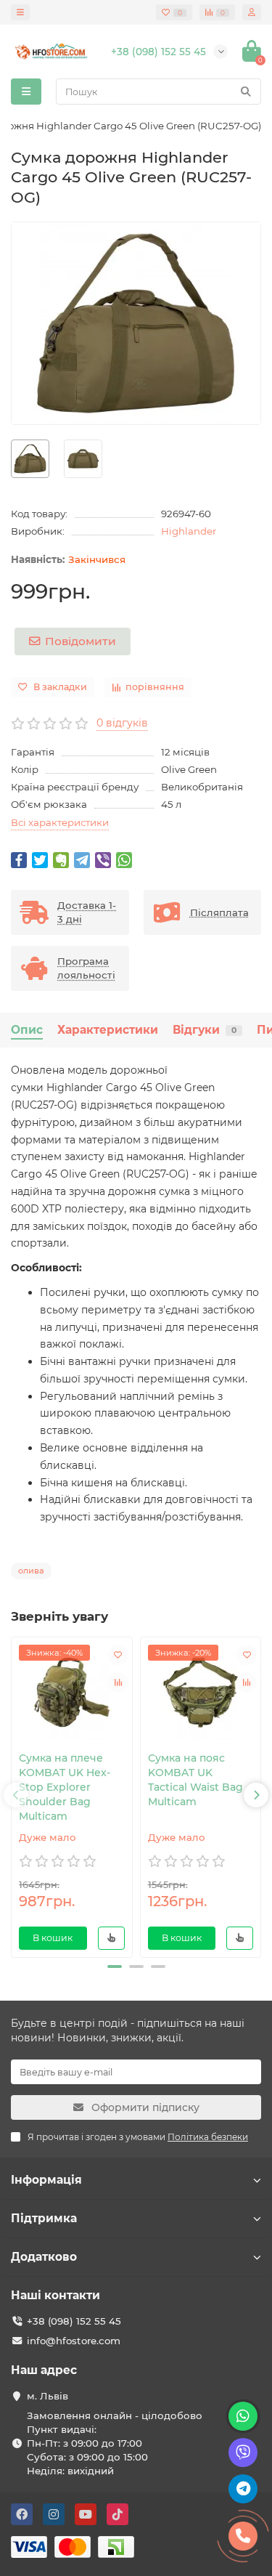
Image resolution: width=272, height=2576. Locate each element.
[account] (252, 12)
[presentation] (16, 1795)
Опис (27, 1030)
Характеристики (108, 1030)
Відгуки (205, 1030)
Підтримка (44, 2218)
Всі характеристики (60, 822)
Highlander (189, 531)
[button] (115, 1967)
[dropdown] (20, 12)
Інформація (46, 2180)
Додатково (44, 2257)
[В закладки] (118, 1655)
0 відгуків (122, 723)
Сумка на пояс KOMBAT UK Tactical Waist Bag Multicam (195, 1780)
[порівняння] (118, 1682)
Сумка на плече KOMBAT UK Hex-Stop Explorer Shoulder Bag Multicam (65, 1787)
